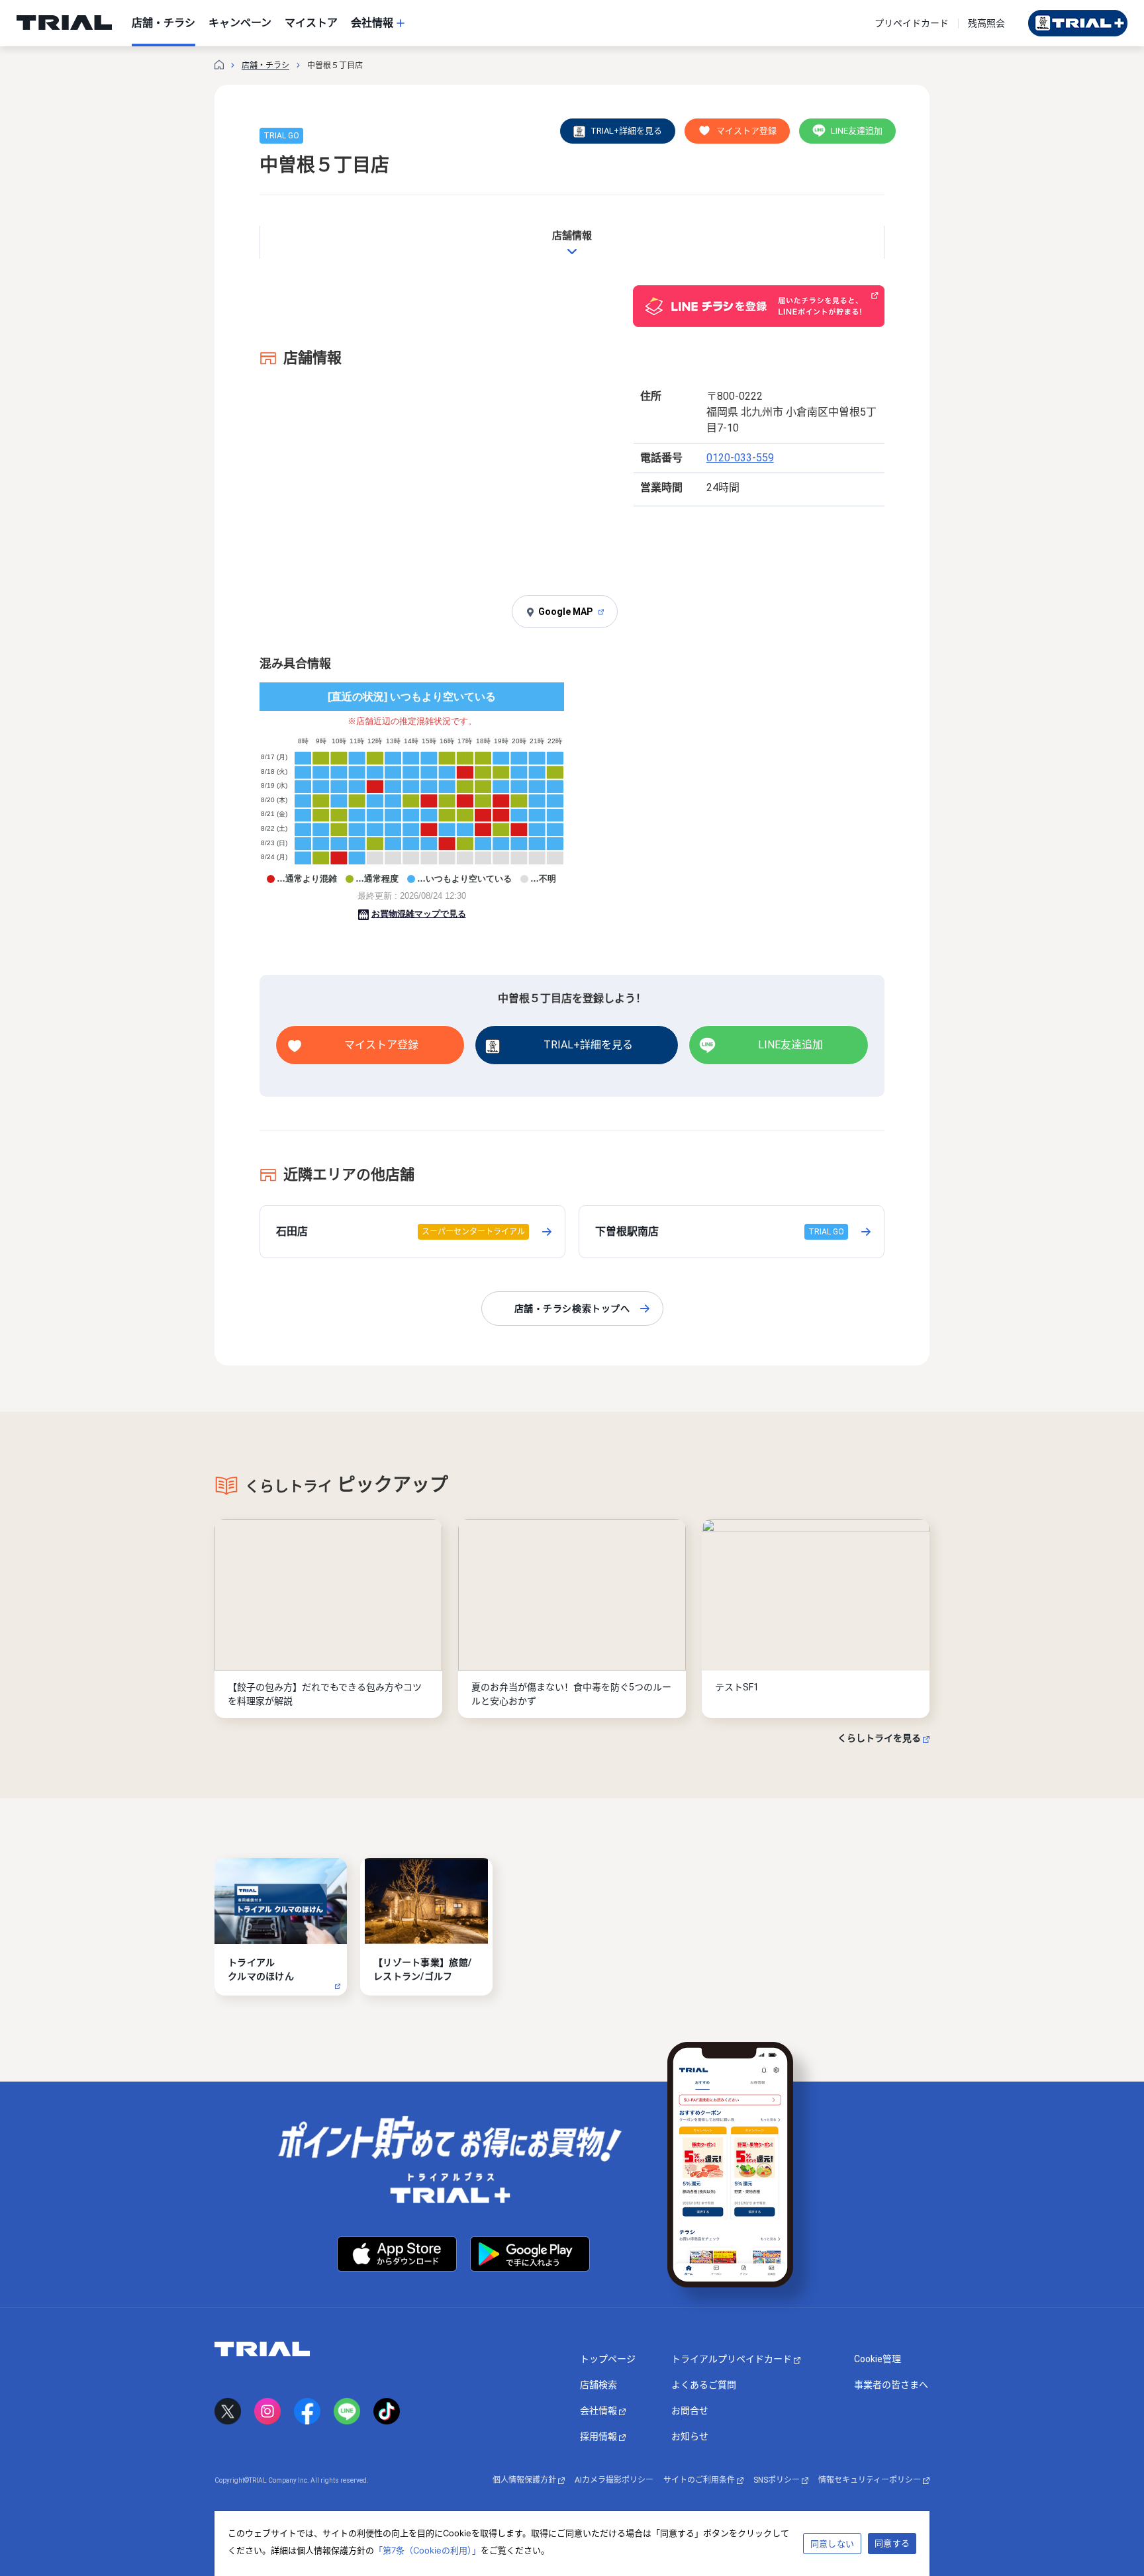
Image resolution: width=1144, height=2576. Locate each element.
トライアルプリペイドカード (733, 2359)
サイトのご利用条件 (700, 2480)
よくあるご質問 (704, 2385)
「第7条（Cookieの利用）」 (427, 2550)
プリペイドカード (912, 23)
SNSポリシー (778, 2480)
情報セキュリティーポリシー (871, 2480)
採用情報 (599, 2436)
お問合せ (690, 2411)
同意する (892, 2543)
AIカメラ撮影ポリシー (614, 2480)
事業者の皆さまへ (891, 2385)
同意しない (832, 2544)
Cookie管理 (878, 2359)
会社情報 (599, 2411)
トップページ (608, 2359)
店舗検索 (598, 2385)
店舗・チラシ (265, 66)
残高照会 (986, 23)
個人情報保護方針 (525, 2480)
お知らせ (690, 2436)
